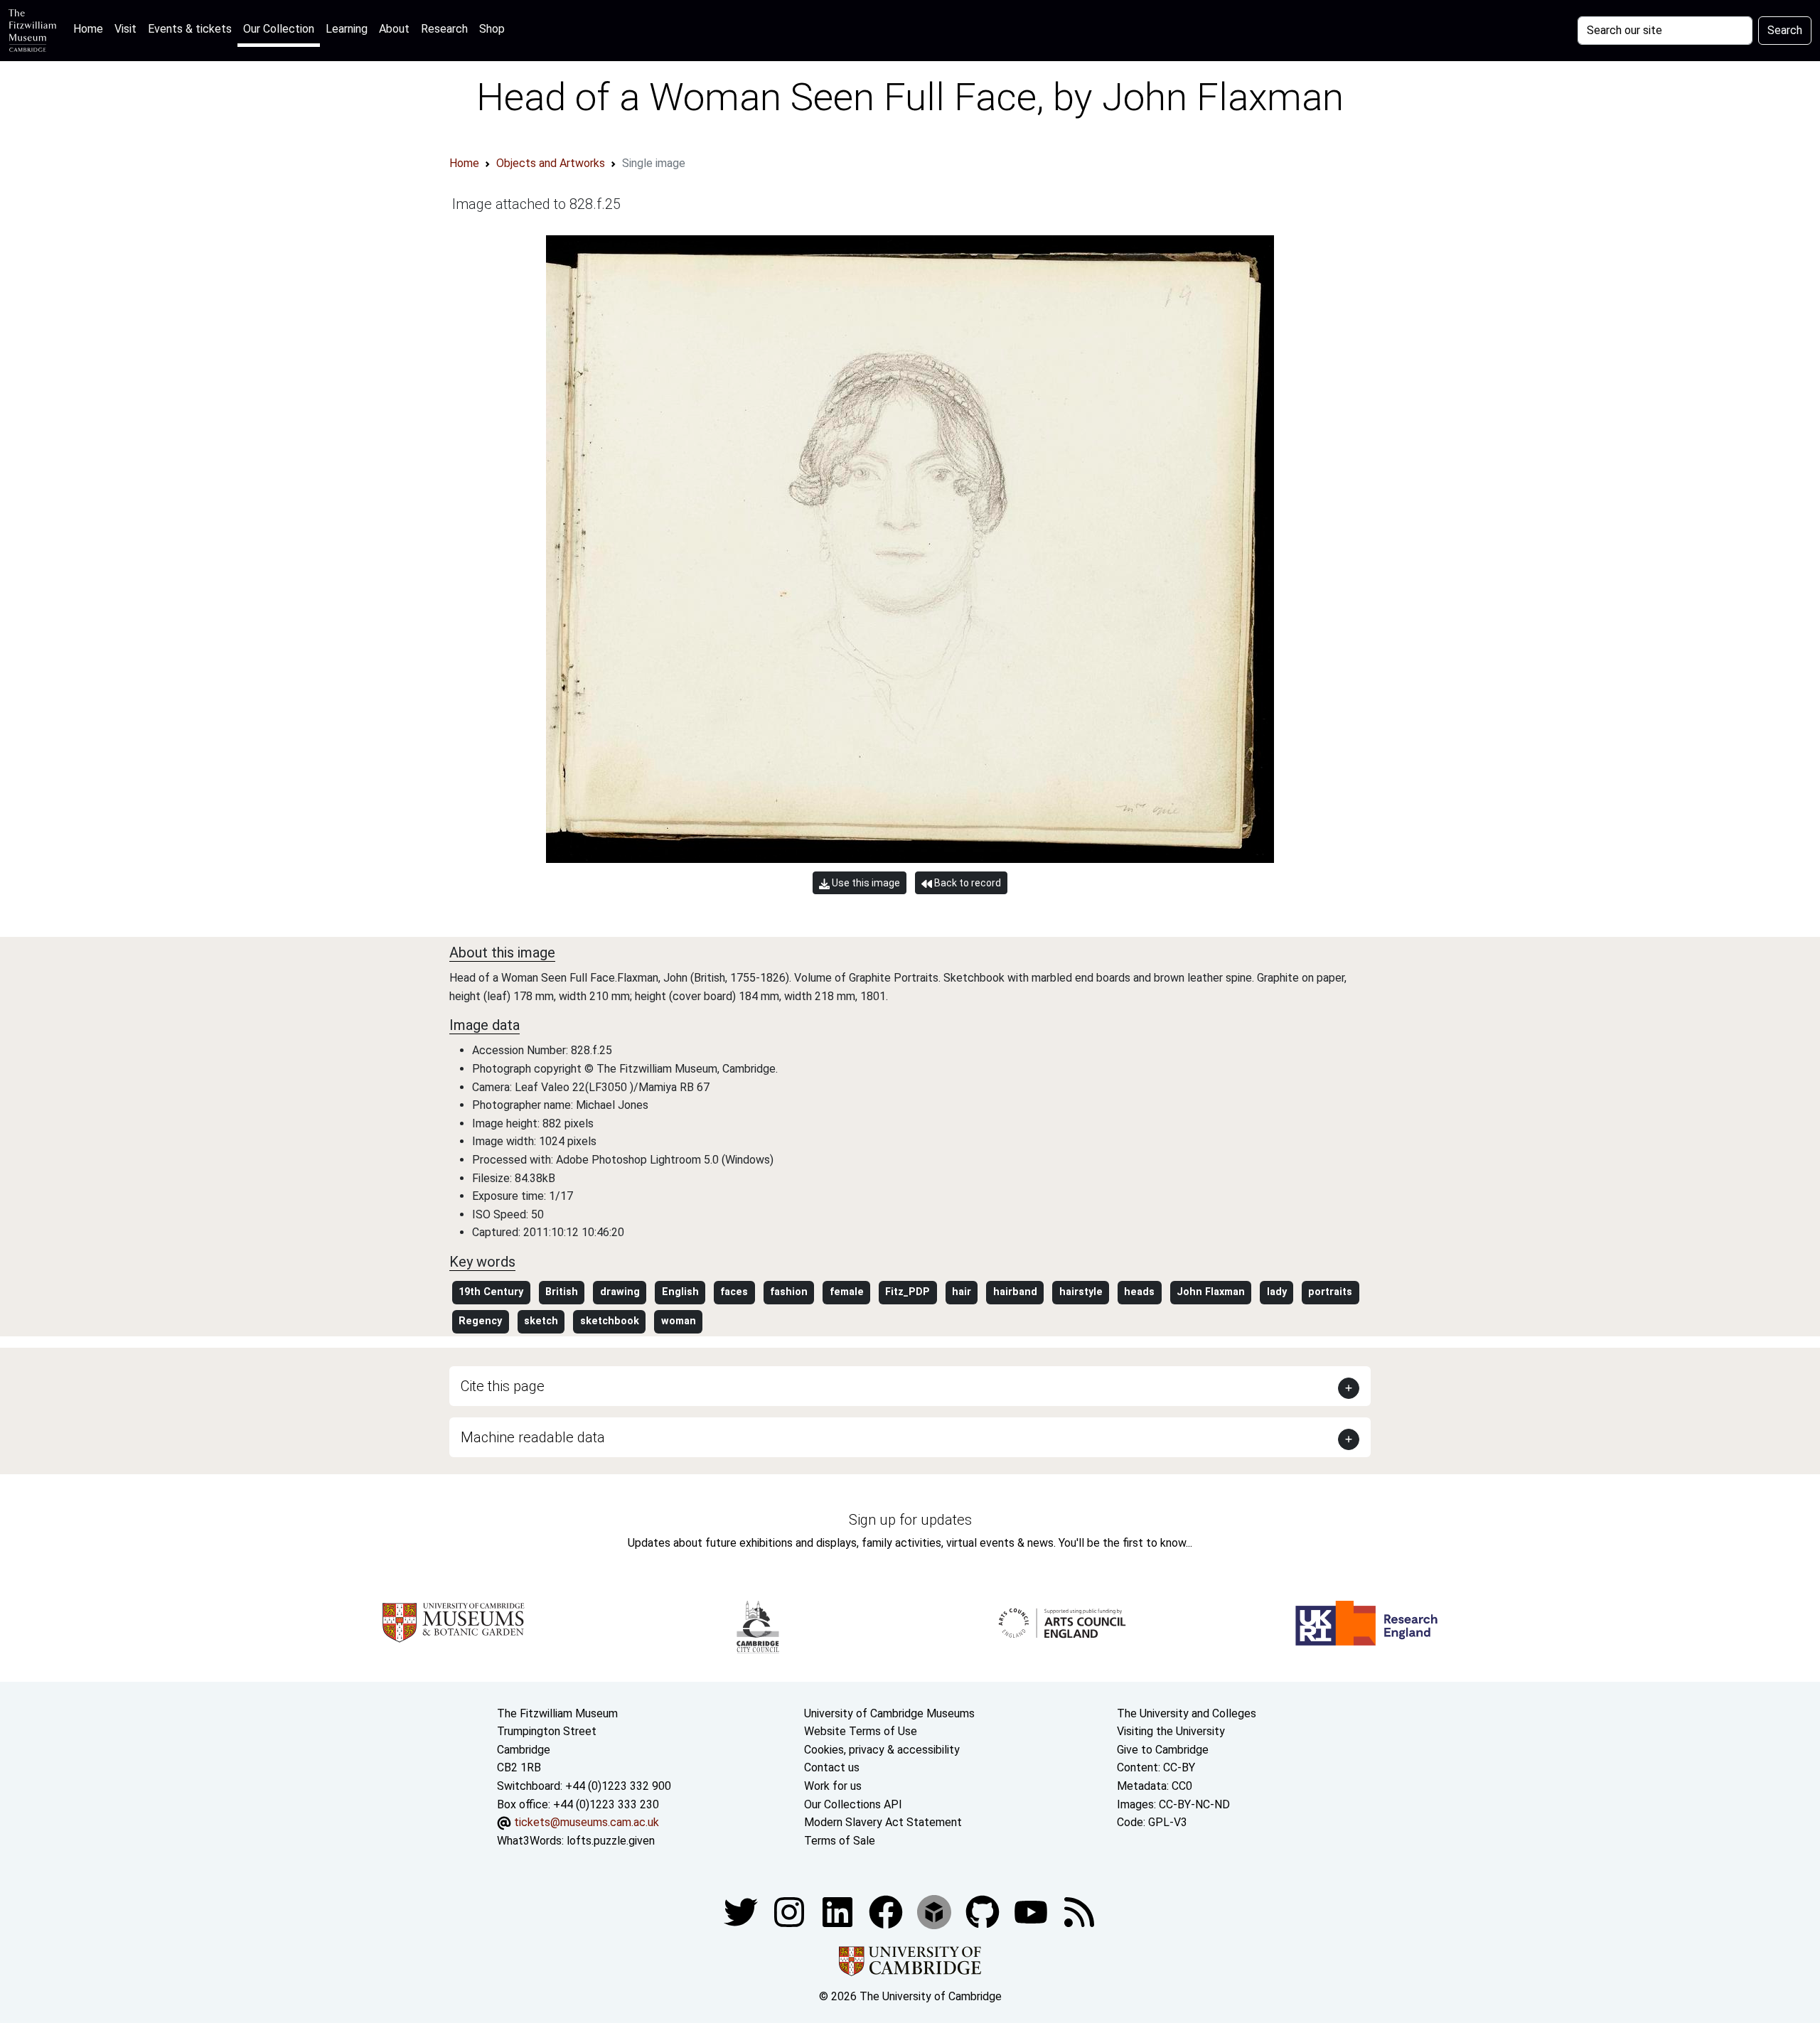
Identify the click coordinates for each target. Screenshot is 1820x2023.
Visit (125, 29)
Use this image (865, 883)
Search (1785, 30)
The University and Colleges (1187, 1713)
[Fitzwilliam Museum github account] (984, 1912)
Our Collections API (853, 1804)
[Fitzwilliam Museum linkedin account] (887, 1912)
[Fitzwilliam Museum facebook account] (839, 1912)
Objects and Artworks (551, 163)
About (394, 29)
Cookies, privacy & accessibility (882, 1750)
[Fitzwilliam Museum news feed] (1079, 1912)
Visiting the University (1171, 1731)
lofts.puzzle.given (611, 1841)
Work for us (833, 1786)
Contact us (832, 1767)
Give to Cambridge (1163, 1750)
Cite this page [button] (503, 1386)
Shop (492, 29)
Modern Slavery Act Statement (883, 1822)
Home (91, 28)
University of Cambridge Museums (889, 1713)
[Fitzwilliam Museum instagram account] (791, 1912)
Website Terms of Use (861, 1731)
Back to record (967, 883)
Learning (347, 29)
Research (444, 29)
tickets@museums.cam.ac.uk (587, 1822)
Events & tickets (190, 29)
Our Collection (279, 29)
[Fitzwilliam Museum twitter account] (742, 1912)
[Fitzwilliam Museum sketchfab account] (936, 1912)
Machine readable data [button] (533, 1437)
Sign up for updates (910, 1520)
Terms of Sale (840, 1841)
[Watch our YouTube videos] (1032, 1912)
